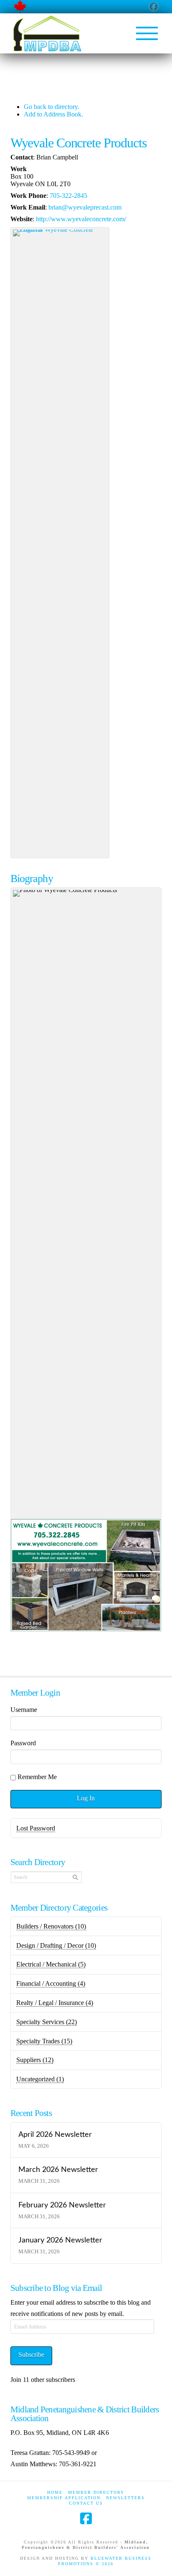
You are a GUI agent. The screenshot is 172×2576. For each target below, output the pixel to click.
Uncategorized (40, 2079)
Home (55, 2492)
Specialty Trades (44, 2041)
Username (24, 1710)
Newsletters (125, 2498)
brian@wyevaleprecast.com (85, 207)
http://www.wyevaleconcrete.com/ (81, 219)
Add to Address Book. (53, 114)
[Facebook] (86, 2518)
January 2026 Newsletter (60, 2240)
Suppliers (35, 2060)
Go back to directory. (52, 107)
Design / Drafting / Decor (56, 1945)
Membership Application (64, 2498)
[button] (147, 33)
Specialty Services (47, 2022)
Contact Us (86, 2503)
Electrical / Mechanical (51, 1964)
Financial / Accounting (51, 1983)
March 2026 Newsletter (58, 2170)
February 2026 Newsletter (62, 2205)
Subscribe (31, 2355)
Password (23, 1743)
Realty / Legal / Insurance (55, 2003)
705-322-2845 (68, 196)
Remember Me (37, 1777)
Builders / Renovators (51, 1926)
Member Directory (96, 2492)
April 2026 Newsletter (55, 2135)
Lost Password (36, 1828)
